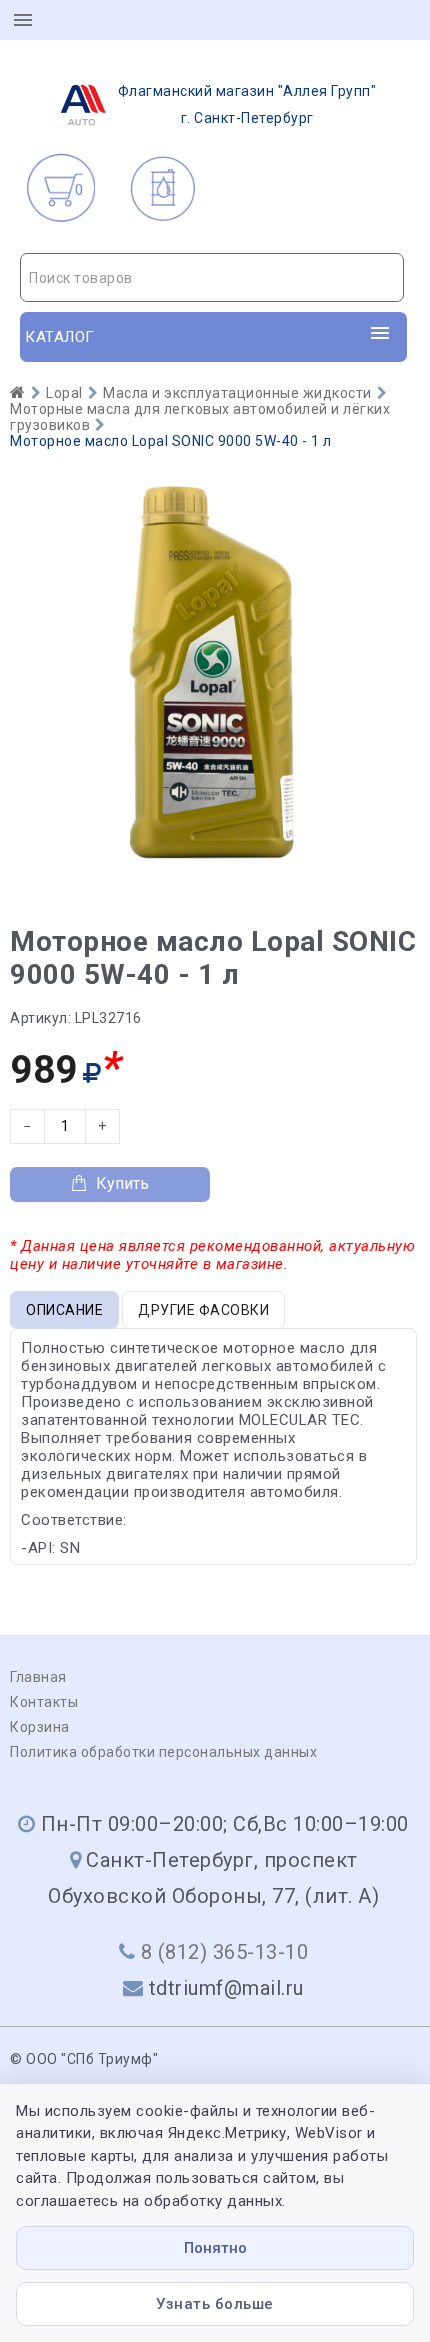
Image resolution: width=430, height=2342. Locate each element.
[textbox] (212, 278)
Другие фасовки (203, 1310)
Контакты (44, 1702)
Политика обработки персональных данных (163, 1752)
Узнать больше (215, 2304)
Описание (64, 1310)
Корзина (40, 1727)
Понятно (215, 2248)
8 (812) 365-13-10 (225, 1952)
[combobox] (212, 277)
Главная (38, 1677)
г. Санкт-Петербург (247, 104)
